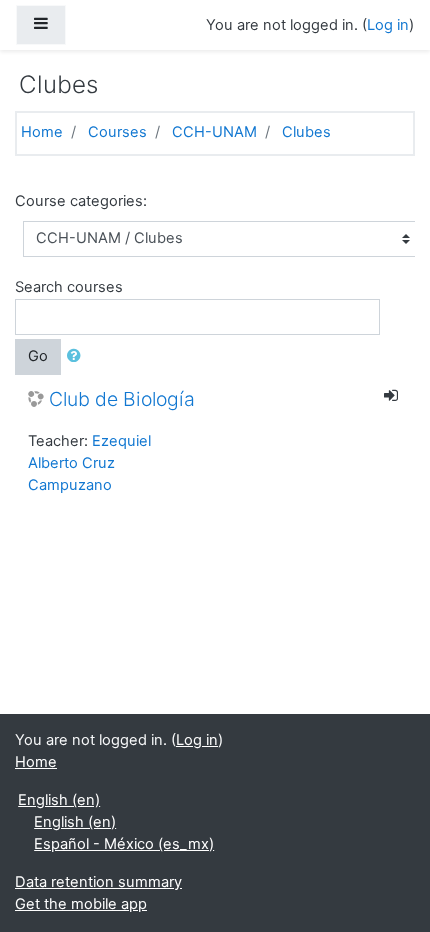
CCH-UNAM (214, 132)
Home (42, 132)
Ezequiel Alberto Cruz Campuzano (89, 463)
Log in (388, 25)
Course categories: (81, 201)
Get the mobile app (81, 904)
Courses (117, 132)
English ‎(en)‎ (59, 800)
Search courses (69, 287)
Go (38, 356)
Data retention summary (98, 882)
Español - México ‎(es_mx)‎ (124, 844)
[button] (78, 357)
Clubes (306, 132)
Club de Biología (122, 399)
